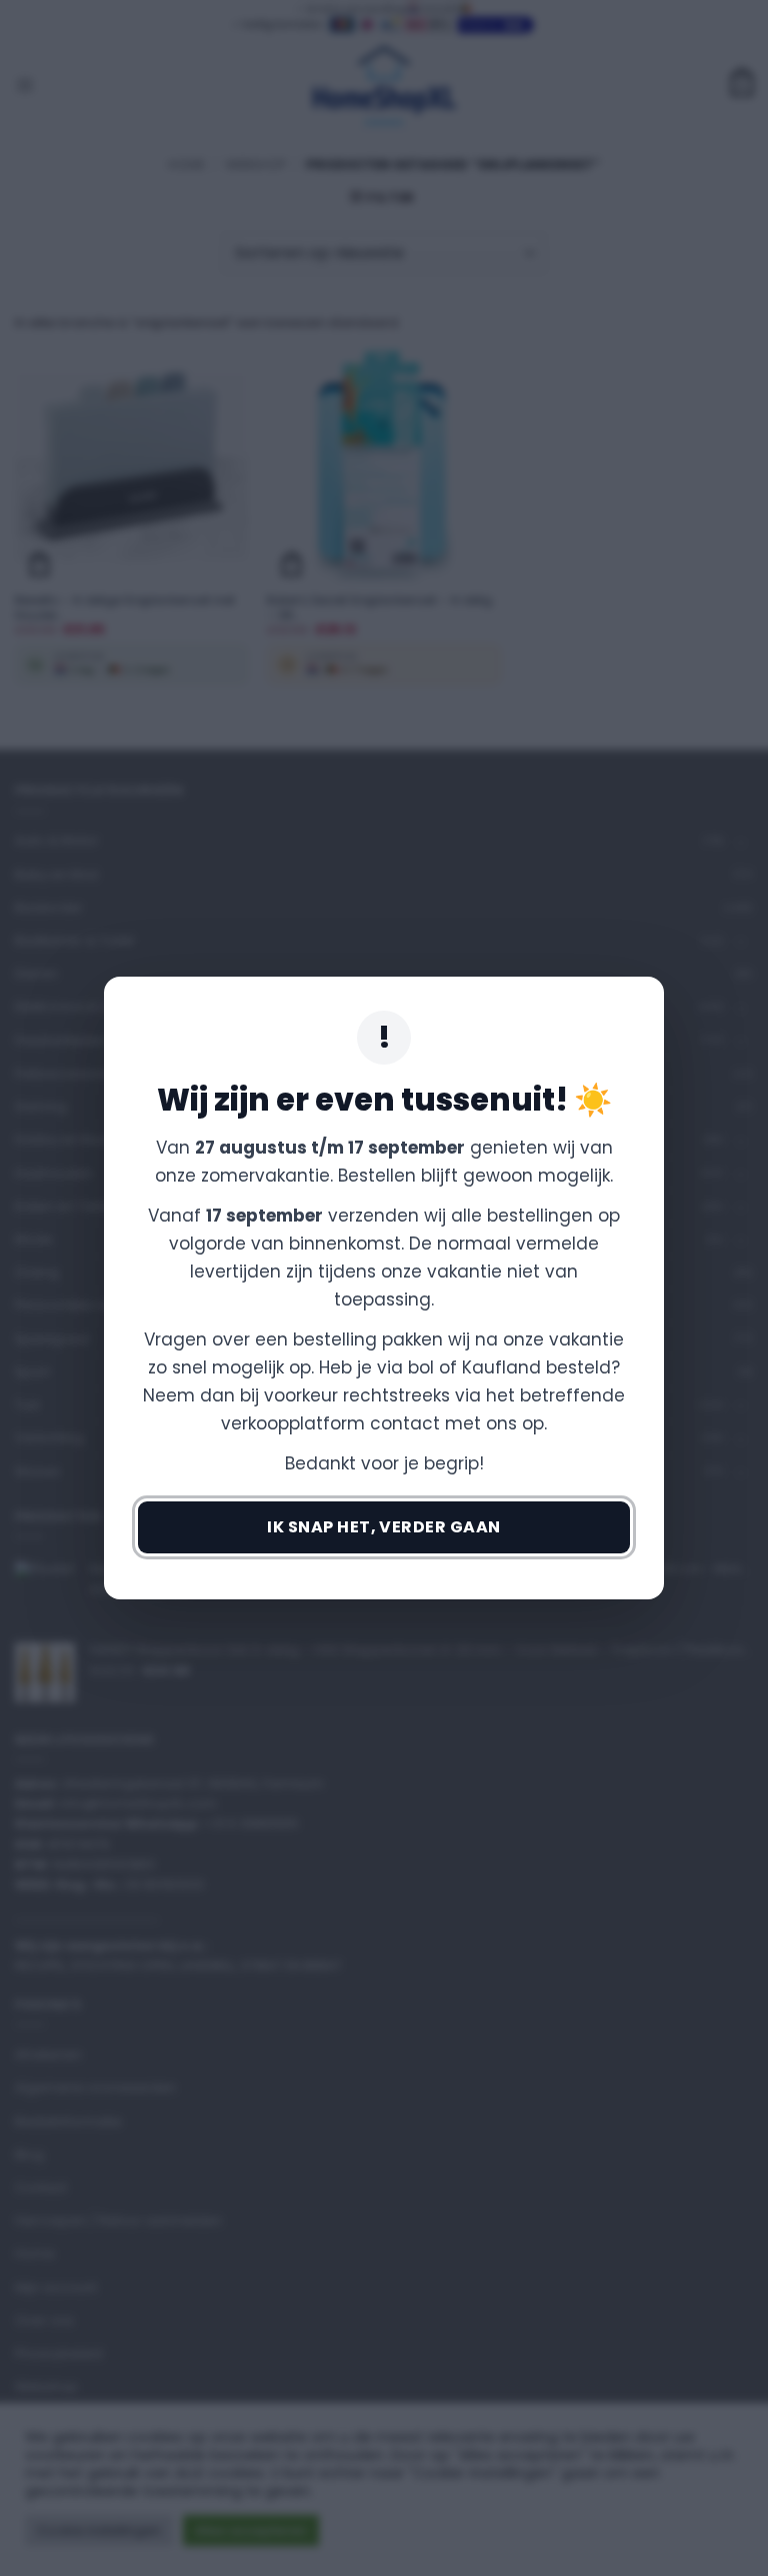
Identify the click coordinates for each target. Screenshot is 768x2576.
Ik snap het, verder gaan (384, 1527)
